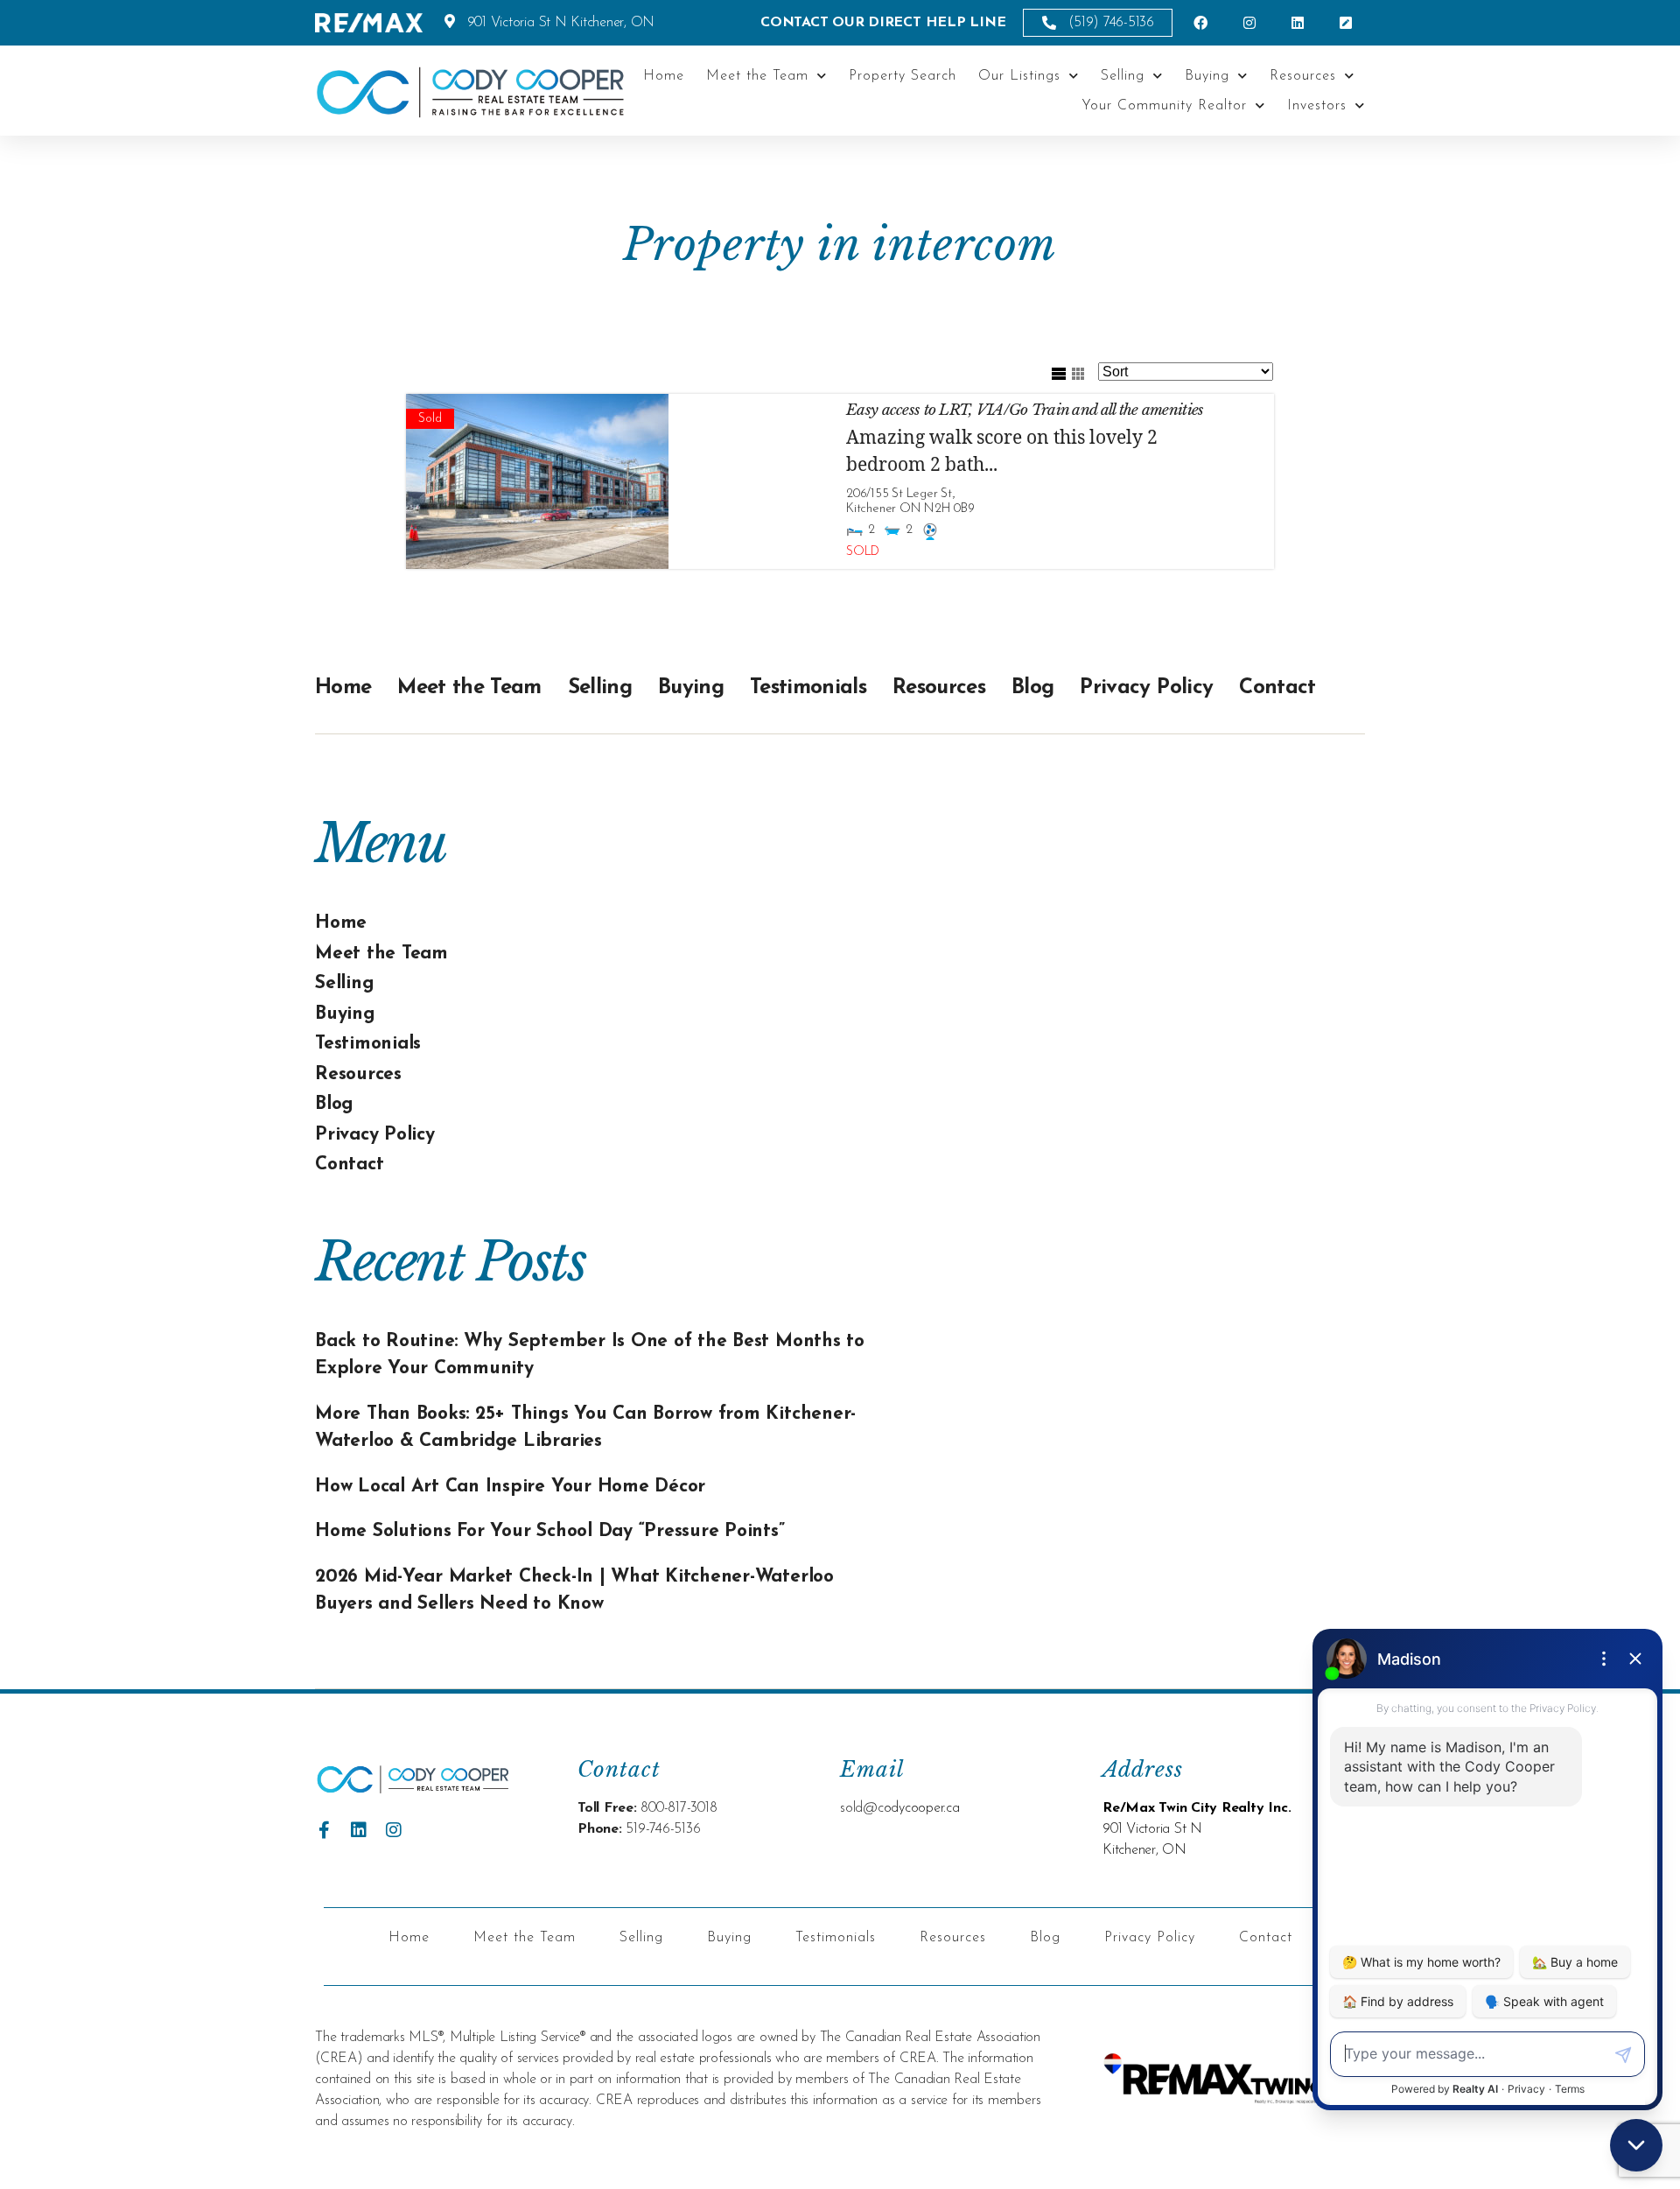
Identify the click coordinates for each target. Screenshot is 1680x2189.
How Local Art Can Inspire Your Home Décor (510, 1487)
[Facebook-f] (324, 1830)
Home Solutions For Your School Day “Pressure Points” (550, 1531)
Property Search (903, 76)
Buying (1207, 76)
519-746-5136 (663, 1829)
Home (664, 76)
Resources (1303, 76)
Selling (1123, 76)
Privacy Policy (1146, 688)
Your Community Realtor (1164, 106)
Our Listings (1019, 76)
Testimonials (808, 688)
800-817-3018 (679, 1808)
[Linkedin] (359, 1830)
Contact (1277, 688)
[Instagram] (394, 1830)
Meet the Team (757, 76)
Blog (1032, 688)
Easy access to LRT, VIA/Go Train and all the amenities (1025, 410)
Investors (1317, 106)
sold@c (862, 1808)
